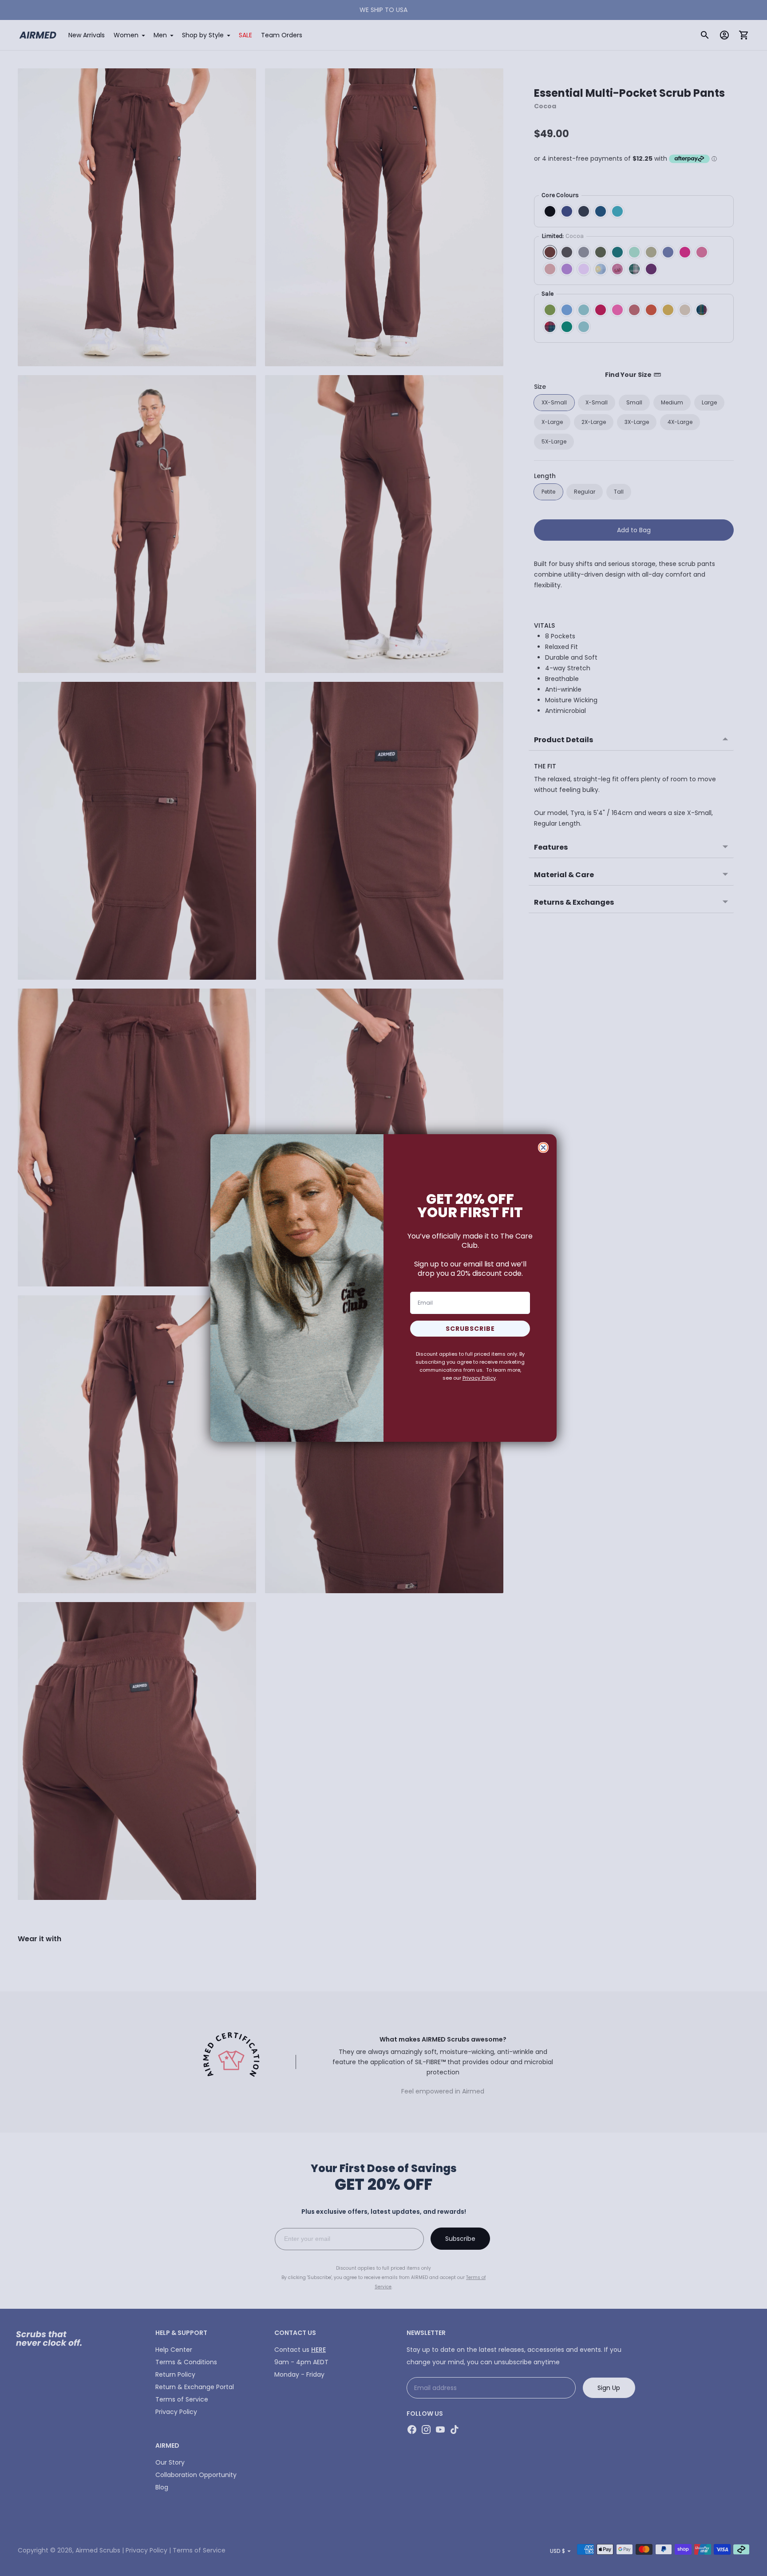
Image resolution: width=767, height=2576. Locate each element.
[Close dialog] (543, 1148)
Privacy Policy (479, 1378)
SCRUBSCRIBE (470, 1329)
